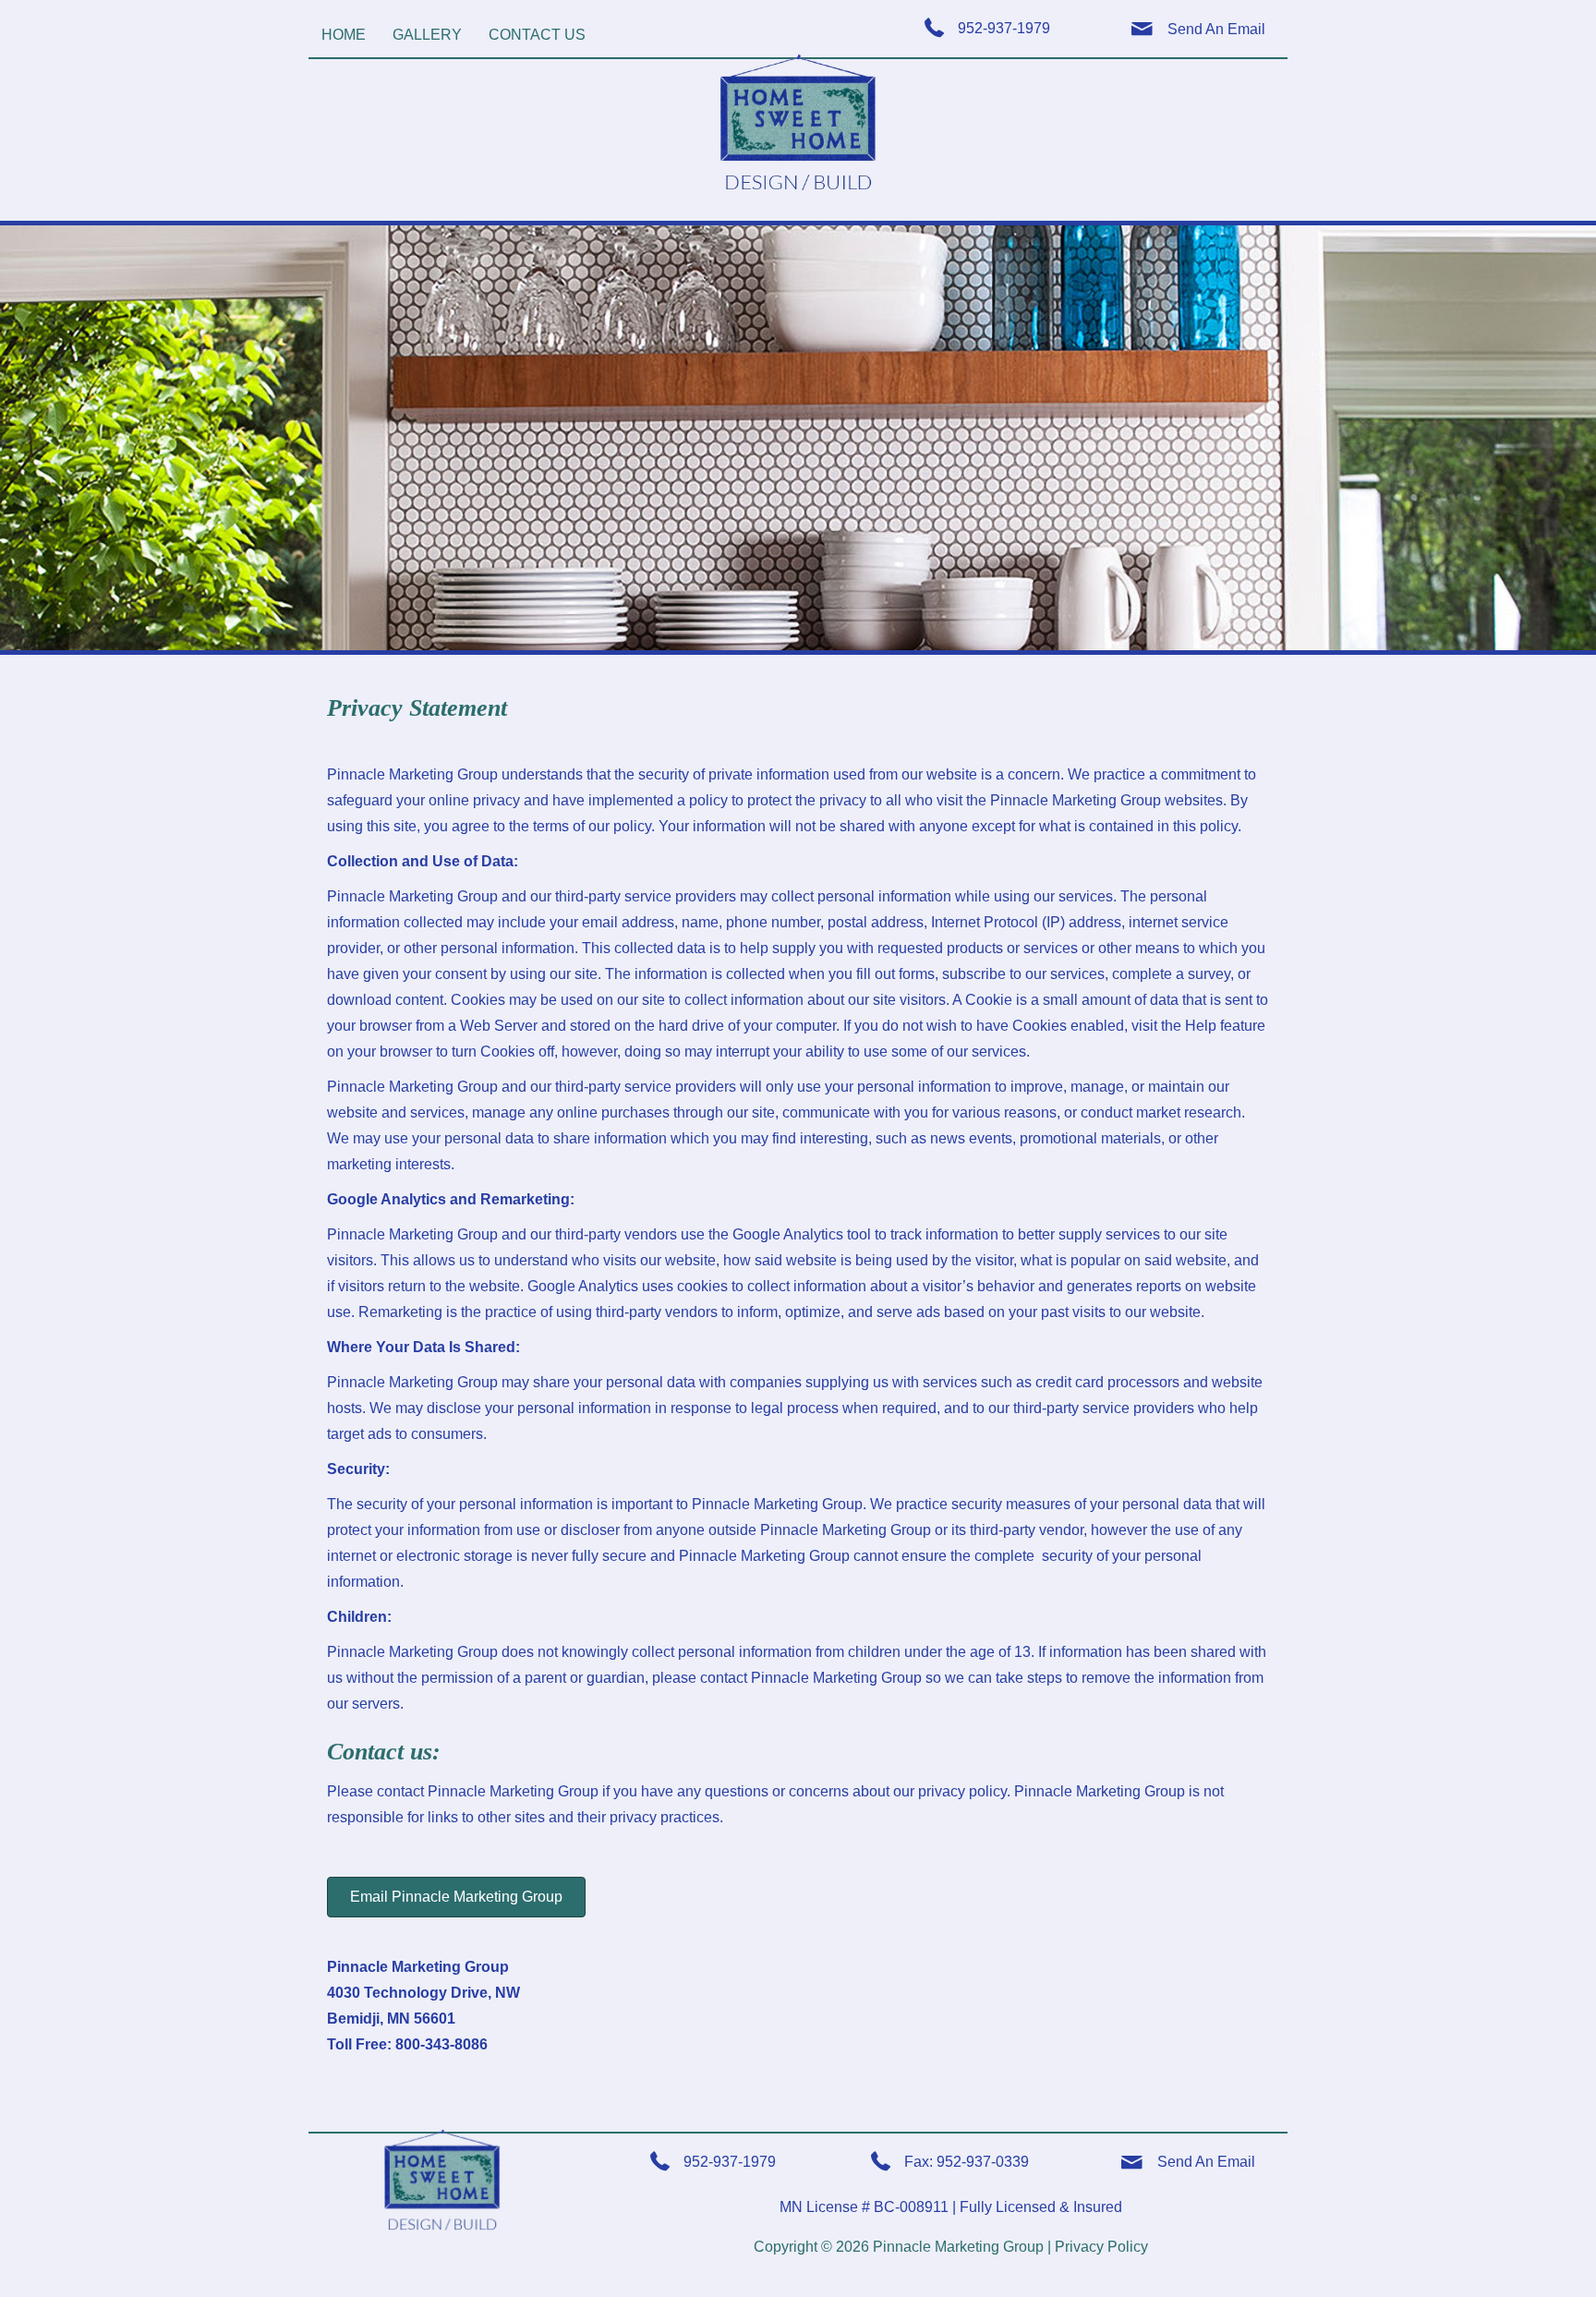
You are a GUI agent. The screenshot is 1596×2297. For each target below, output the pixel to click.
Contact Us (537, 35)
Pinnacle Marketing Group (958, 2247)
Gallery (427, 35)
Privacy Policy (1101, 2247)
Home (344, 35)
